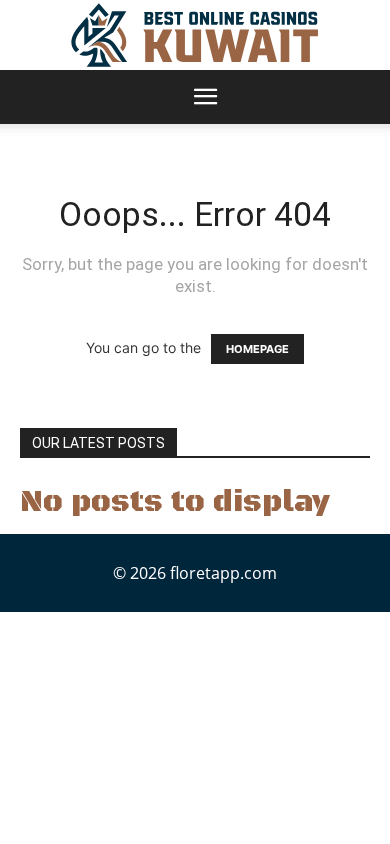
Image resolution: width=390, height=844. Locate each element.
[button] (205, 97)
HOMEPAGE (257, 349)
